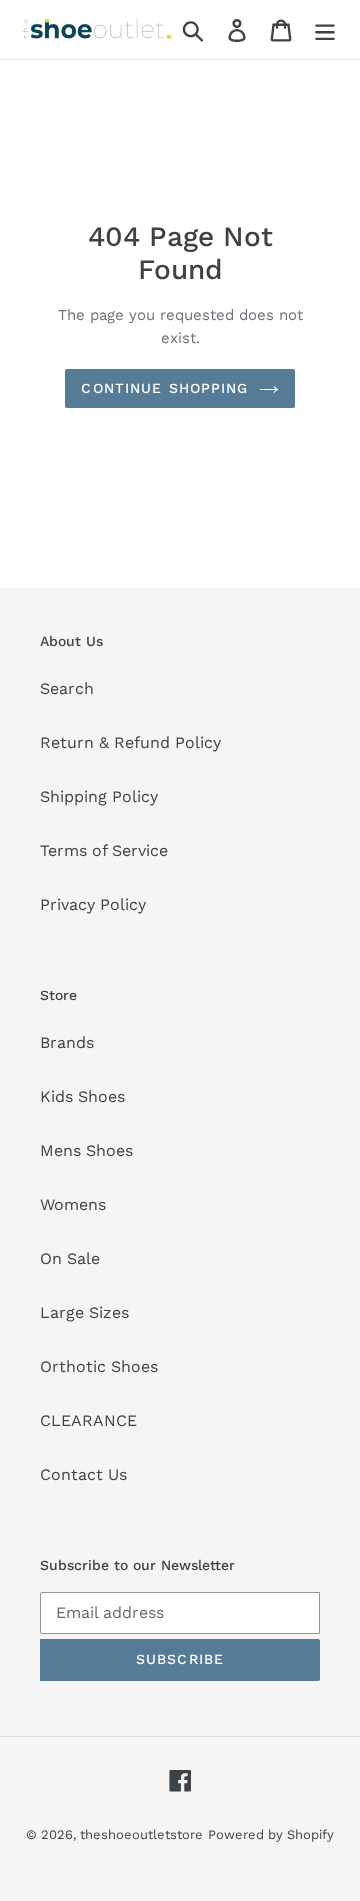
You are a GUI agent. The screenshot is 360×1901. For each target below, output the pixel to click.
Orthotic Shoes (99, 1366)
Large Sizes (84, 1312)
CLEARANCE (88, 1420)
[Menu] (325, 29)
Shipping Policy (99, 796)
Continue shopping (164, 388)
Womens (73, 1204)
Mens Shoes (86, 1150)
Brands (67, 1042)
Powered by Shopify (271, 1834)
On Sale (70, 1258)
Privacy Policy (93, 904)
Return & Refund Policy (130, 742)
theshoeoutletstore (141, 1834)
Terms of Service (104, 850)
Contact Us (83, 1474)
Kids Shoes (82, 1096)
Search (67, 688)
